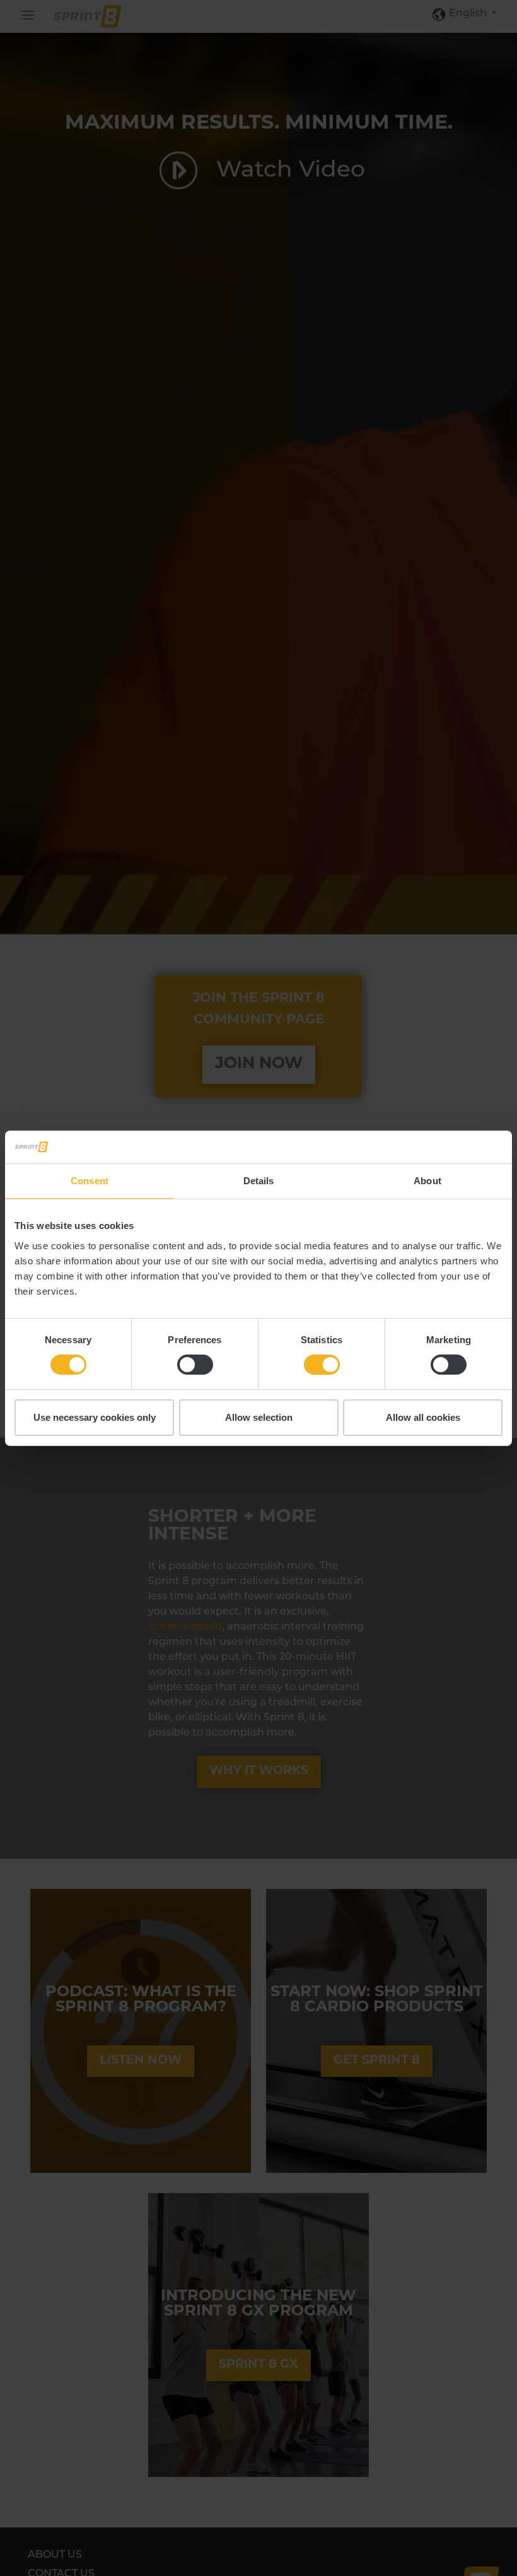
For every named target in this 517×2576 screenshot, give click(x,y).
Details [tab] (259, 1181)
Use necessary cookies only (95, 1417)
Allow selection (259, 1417)
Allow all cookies (423, 1417)
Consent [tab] (90, 1181)
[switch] (195, 1365)
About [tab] (427, 1181)
